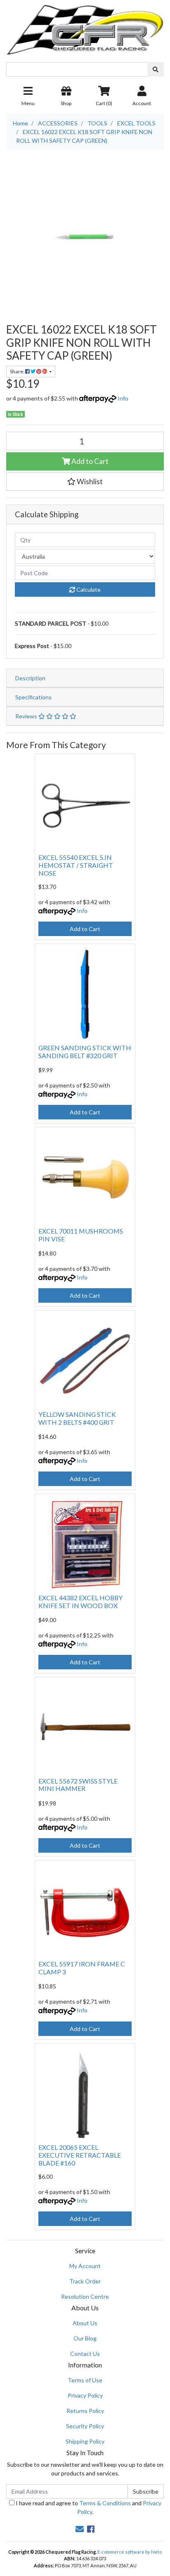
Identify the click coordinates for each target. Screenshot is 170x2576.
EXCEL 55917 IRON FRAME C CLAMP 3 (82, 1968)
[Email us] (80, 2529)
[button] (85, 482)
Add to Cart (89, 461)
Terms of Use (85, 2380)
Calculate (88, 589)
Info (123, 398)
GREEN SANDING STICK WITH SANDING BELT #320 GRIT (85, 1052)
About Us (85, 2323)
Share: (18, 371)
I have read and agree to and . (88, 2507)
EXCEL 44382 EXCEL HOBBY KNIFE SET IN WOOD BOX (80, 1601)
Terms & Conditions (105, 2503)
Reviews (27, 716)
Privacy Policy (85, 2395)
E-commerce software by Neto (130, 2552)
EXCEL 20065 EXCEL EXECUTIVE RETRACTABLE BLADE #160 (80, 2155)
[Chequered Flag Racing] (85, 27)
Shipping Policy (85, 2441)
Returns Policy (85, 2411)
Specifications (33, 697)
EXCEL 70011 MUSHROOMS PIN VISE (81, 1235)
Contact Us (85, 2354)
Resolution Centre (85, 2296)
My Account (85, 2266)
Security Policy (85, 2426)
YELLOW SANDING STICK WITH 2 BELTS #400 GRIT (77, 1418)
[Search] (156, 69)
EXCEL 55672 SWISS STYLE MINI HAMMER (78, 1785)
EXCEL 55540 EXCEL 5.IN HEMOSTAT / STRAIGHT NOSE (76, 865)
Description (30, 678)
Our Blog (85, 2338)
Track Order (85, 2281)
